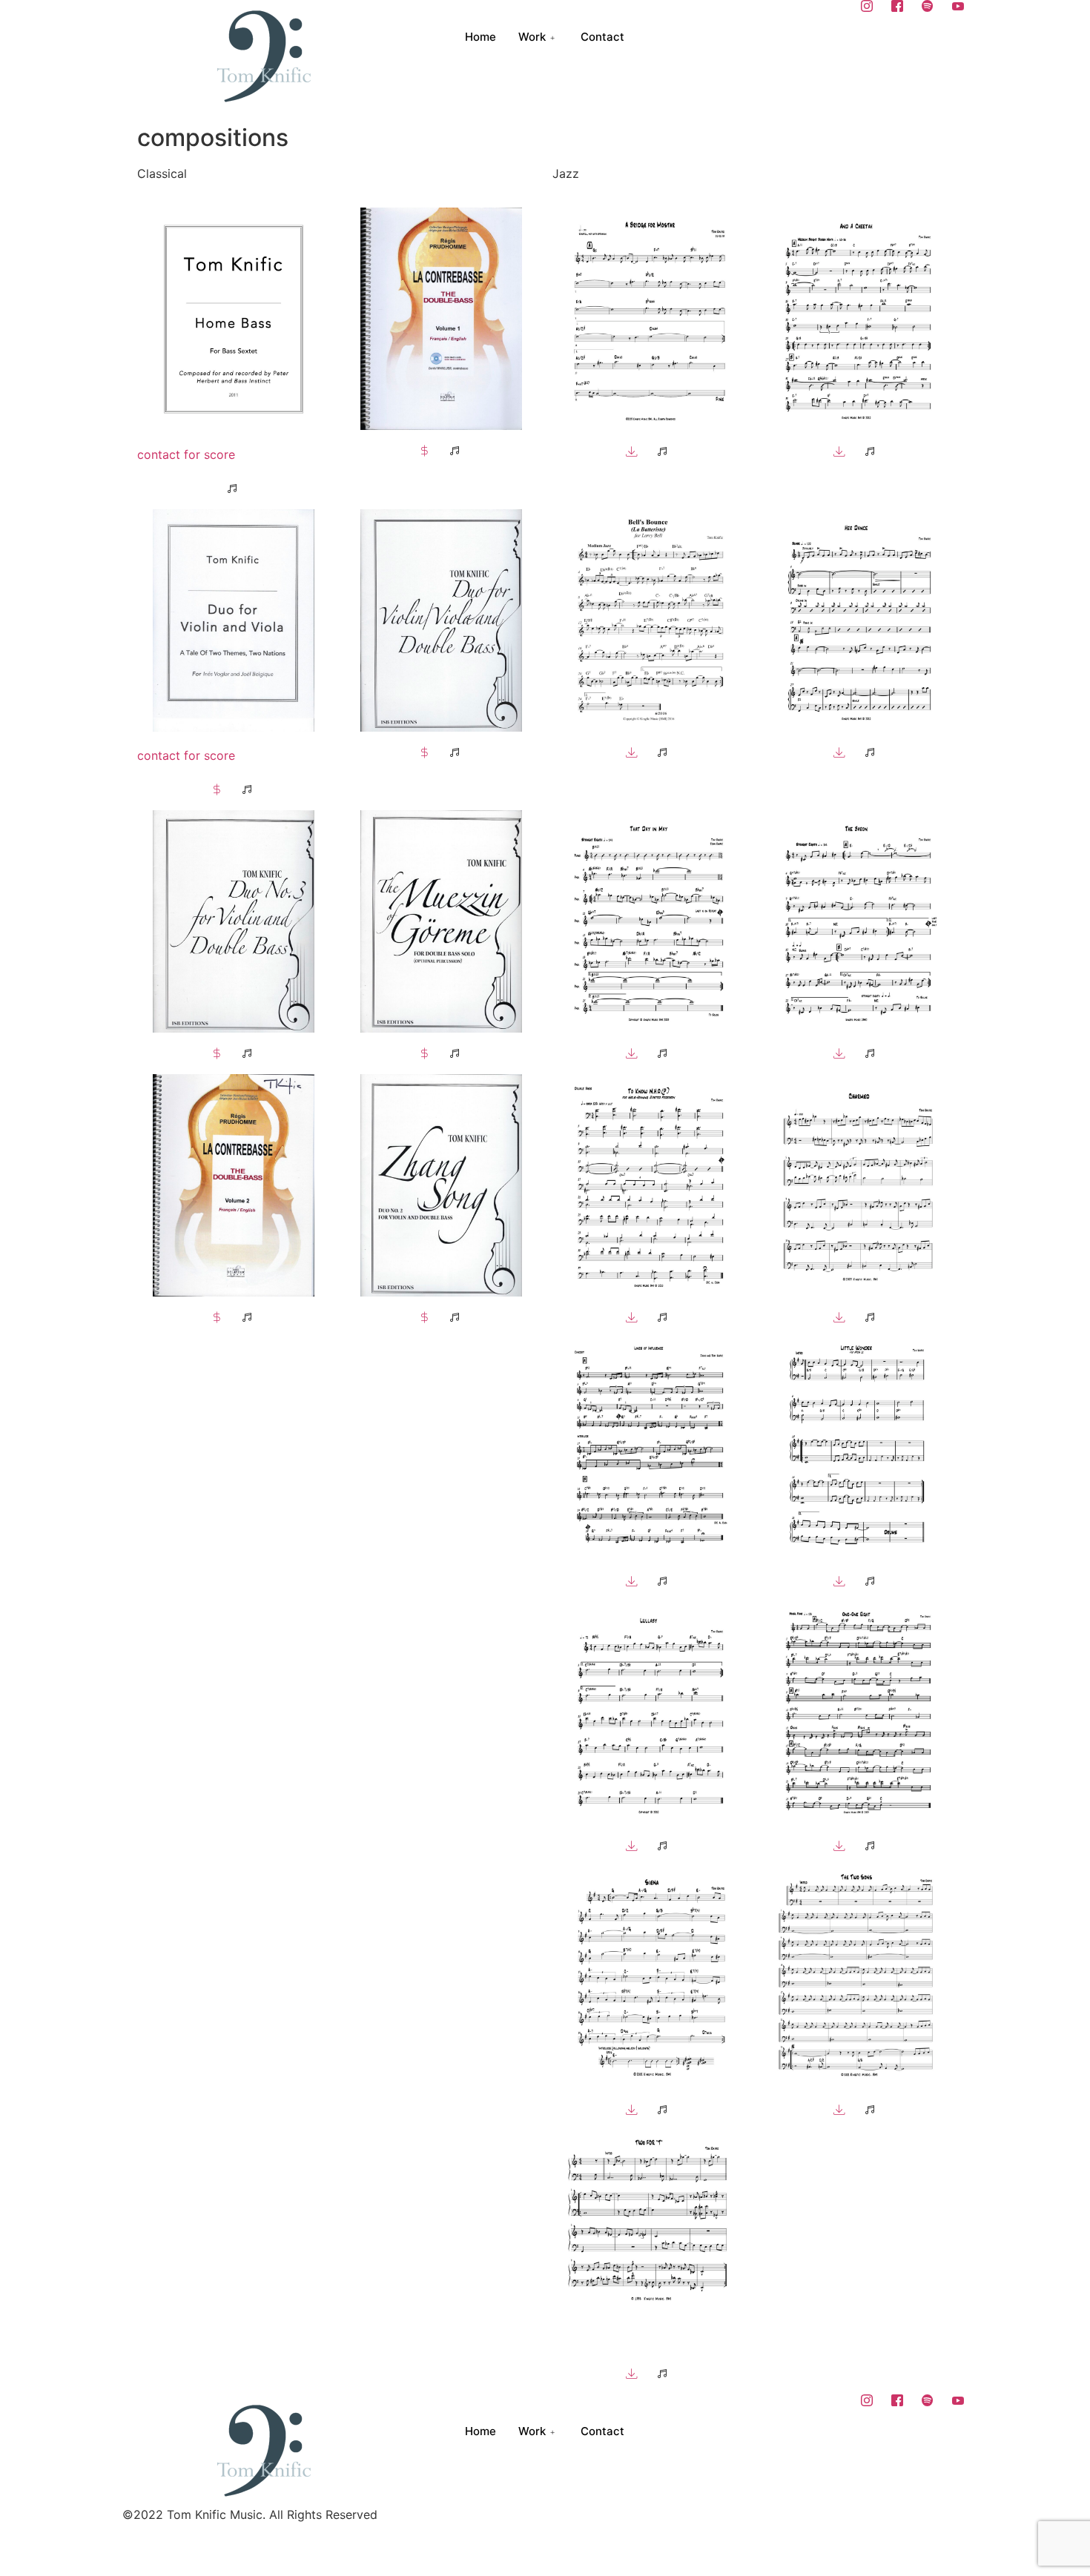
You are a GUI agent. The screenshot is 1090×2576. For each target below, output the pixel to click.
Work (532, 37)
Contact (602, 37)
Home (480, 37)
